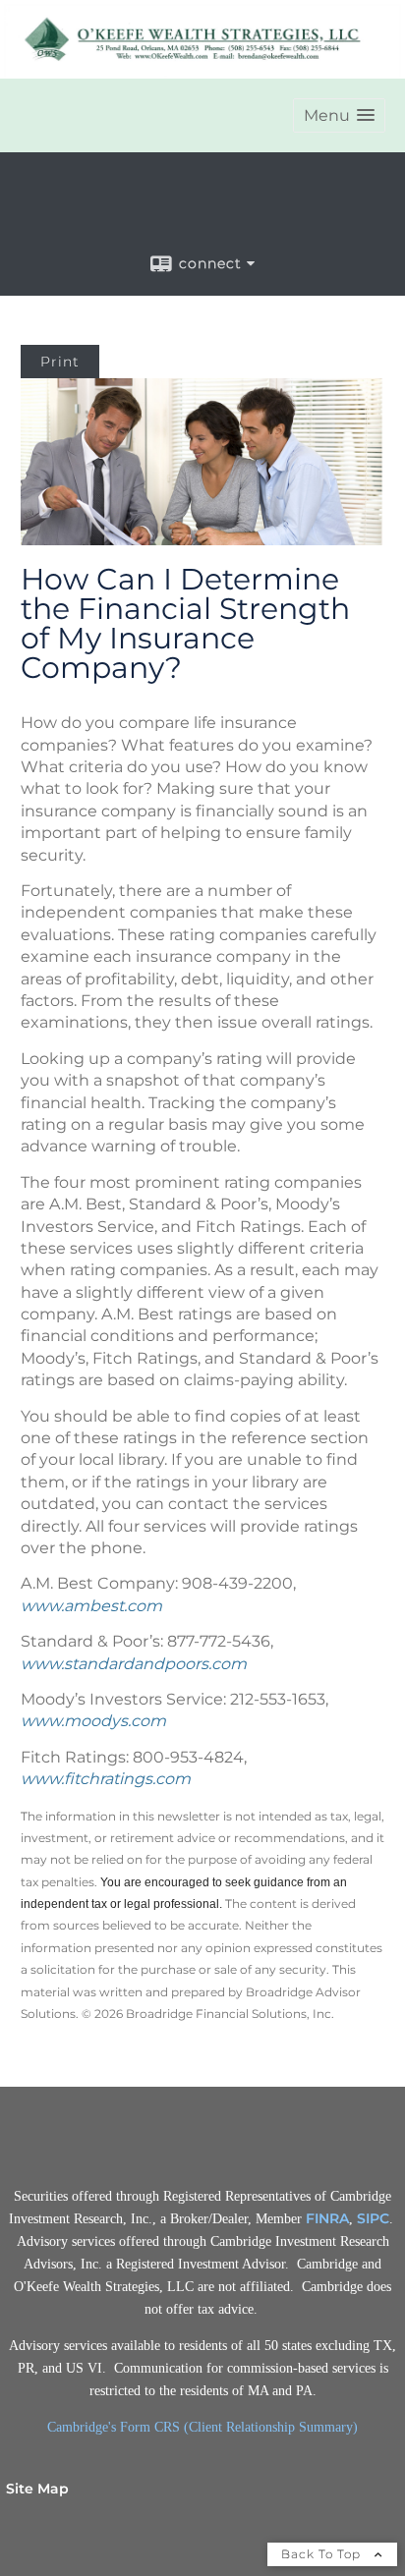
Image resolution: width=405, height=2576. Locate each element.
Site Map (37, 2489)
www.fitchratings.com (106, 1779)
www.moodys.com (93, 1721)
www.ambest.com (91, 1606)
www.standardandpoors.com (134, 1664)
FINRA (327, 2218)
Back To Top (323, 2554)
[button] (339, 115)
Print (60, 362)
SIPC (373, 2218)
